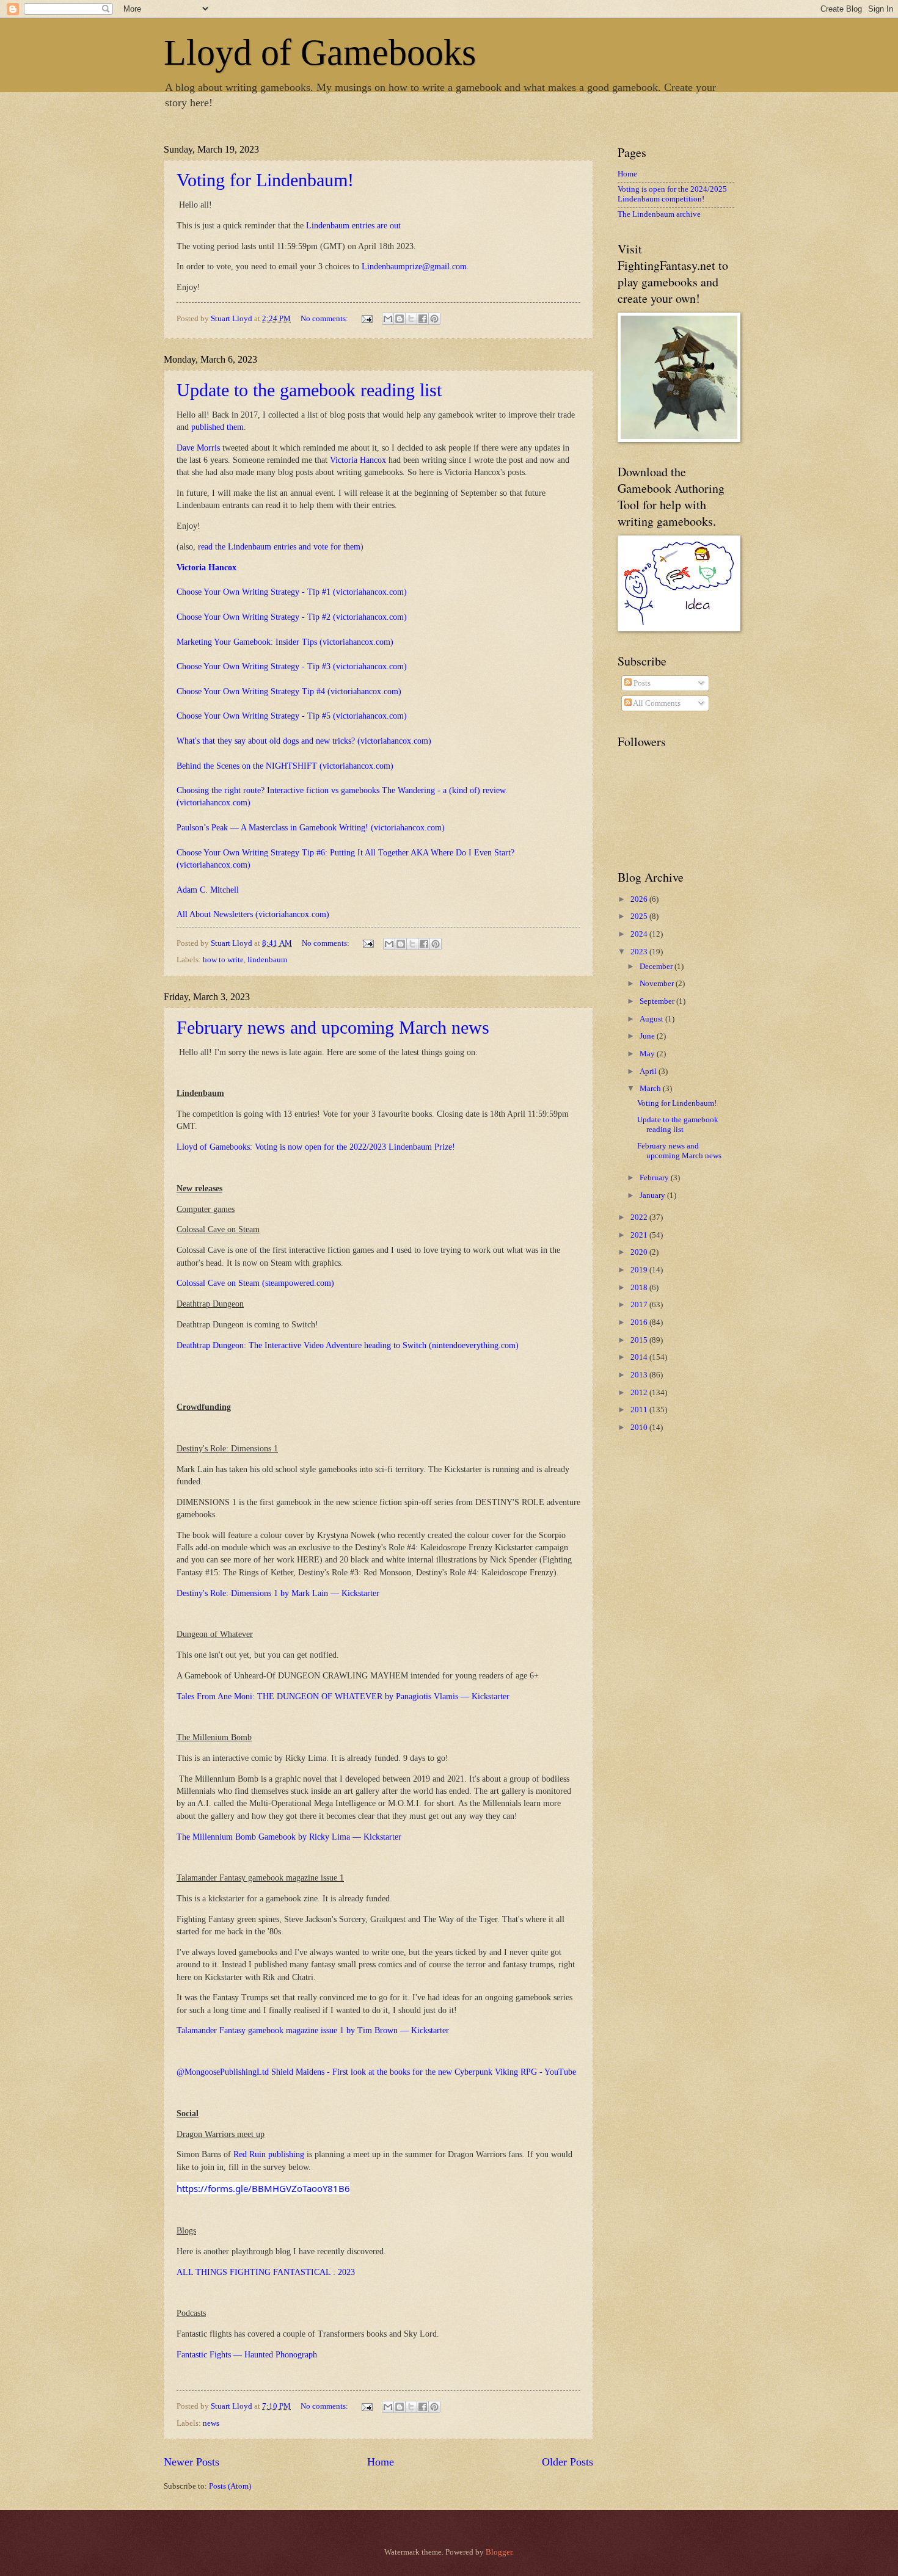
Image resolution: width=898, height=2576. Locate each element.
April (649, 1072)
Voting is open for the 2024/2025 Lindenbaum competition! (672, 194)
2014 (640, 1357)
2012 (640, 1393)
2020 (640, 1252)
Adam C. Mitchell (208, 890)
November (658, 984)
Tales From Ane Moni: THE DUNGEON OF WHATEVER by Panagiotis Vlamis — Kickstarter (343, 1696)
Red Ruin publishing (269, 2154)
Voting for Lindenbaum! (265, 180)
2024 (640, 934)
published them (217, 427)
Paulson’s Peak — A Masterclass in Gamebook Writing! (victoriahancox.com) (311, 828)
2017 (640, 1305)
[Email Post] (366, 319)
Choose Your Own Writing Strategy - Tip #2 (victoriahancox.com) (292, 617)
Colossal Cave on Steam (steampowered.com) (255, 1283)
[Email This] (388, 319)
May (648, 1054)
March (651, 1089)
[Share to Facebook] (423, 319)
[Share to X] (411, 319)
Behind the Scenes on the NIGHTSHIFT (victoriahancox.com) (285, 766)
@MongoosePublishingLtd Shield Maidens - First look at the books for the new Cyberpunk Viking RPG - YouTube (376, 2072)
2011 (640, 1410)
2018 (640, 1288)
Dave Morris (198, 448)
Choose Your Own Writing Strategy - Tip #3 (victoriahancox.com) (292, 666)
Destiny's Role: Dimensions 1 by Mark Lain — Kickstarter (278, 1593)
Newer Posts (192, 2462)
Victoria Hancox (358, 460)
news (211, 2423)
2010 (640, 1428)
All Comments (656, 703)
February (655, 1178)
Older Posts (568, 2462)
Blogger (499, 2552)
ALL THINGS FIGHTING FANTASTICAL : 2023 (266, 2272)
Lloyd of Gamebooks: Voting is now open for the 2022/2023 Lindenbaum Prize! (316, 1147)
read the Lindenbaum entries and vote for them (279, 547)
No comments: (325, 319)
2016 (640, 1322)
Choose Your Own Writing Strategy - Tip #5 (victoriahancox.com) (292, 716)
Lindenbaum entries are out (355, 226)
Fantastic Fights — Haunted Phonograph (247, 2355)
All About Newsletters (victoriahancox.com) (253, 914)
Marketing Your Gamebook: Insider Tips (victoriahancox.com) (285, 642)
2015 (640, 1340)
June (648, 1036)
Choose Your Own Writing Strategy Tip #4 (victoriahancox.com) (289, 691)
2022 (640, 1217)
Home (381, 2462)
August (652, 1019)
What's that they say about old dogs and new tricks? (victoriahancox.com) (304, 741)
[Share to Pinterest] (434, 319)
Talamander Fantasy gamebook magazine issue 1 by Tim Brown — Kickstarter (313, 2030)
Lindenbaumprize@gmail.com (414, 267)
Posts (641, 683)
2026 (640, 899)
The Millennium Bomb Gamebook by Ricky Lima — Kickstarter (289, 1837)
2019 (640, 1270)
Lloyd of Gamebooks (320, 53)
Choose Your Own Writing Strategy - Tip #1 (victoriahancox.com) (292, 592)
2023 (640, 952)
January (653, 1195)
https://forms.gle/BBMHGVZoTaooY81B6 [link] (263, 2188)
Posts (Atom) (230, 2486)
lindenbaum (267, 960)
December (657, 967)
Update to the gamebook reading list (309, 390)
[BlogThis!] (400, 319)
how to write (223, 960)
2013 (640, 1375)
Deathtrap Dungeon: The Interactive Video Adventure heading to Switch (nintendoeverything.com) (348, 1345)
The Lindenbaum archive (659, 214)
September (658, 1001)
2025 (640, 916)
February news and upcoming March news (333, 1027)
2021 (640, 1235)
